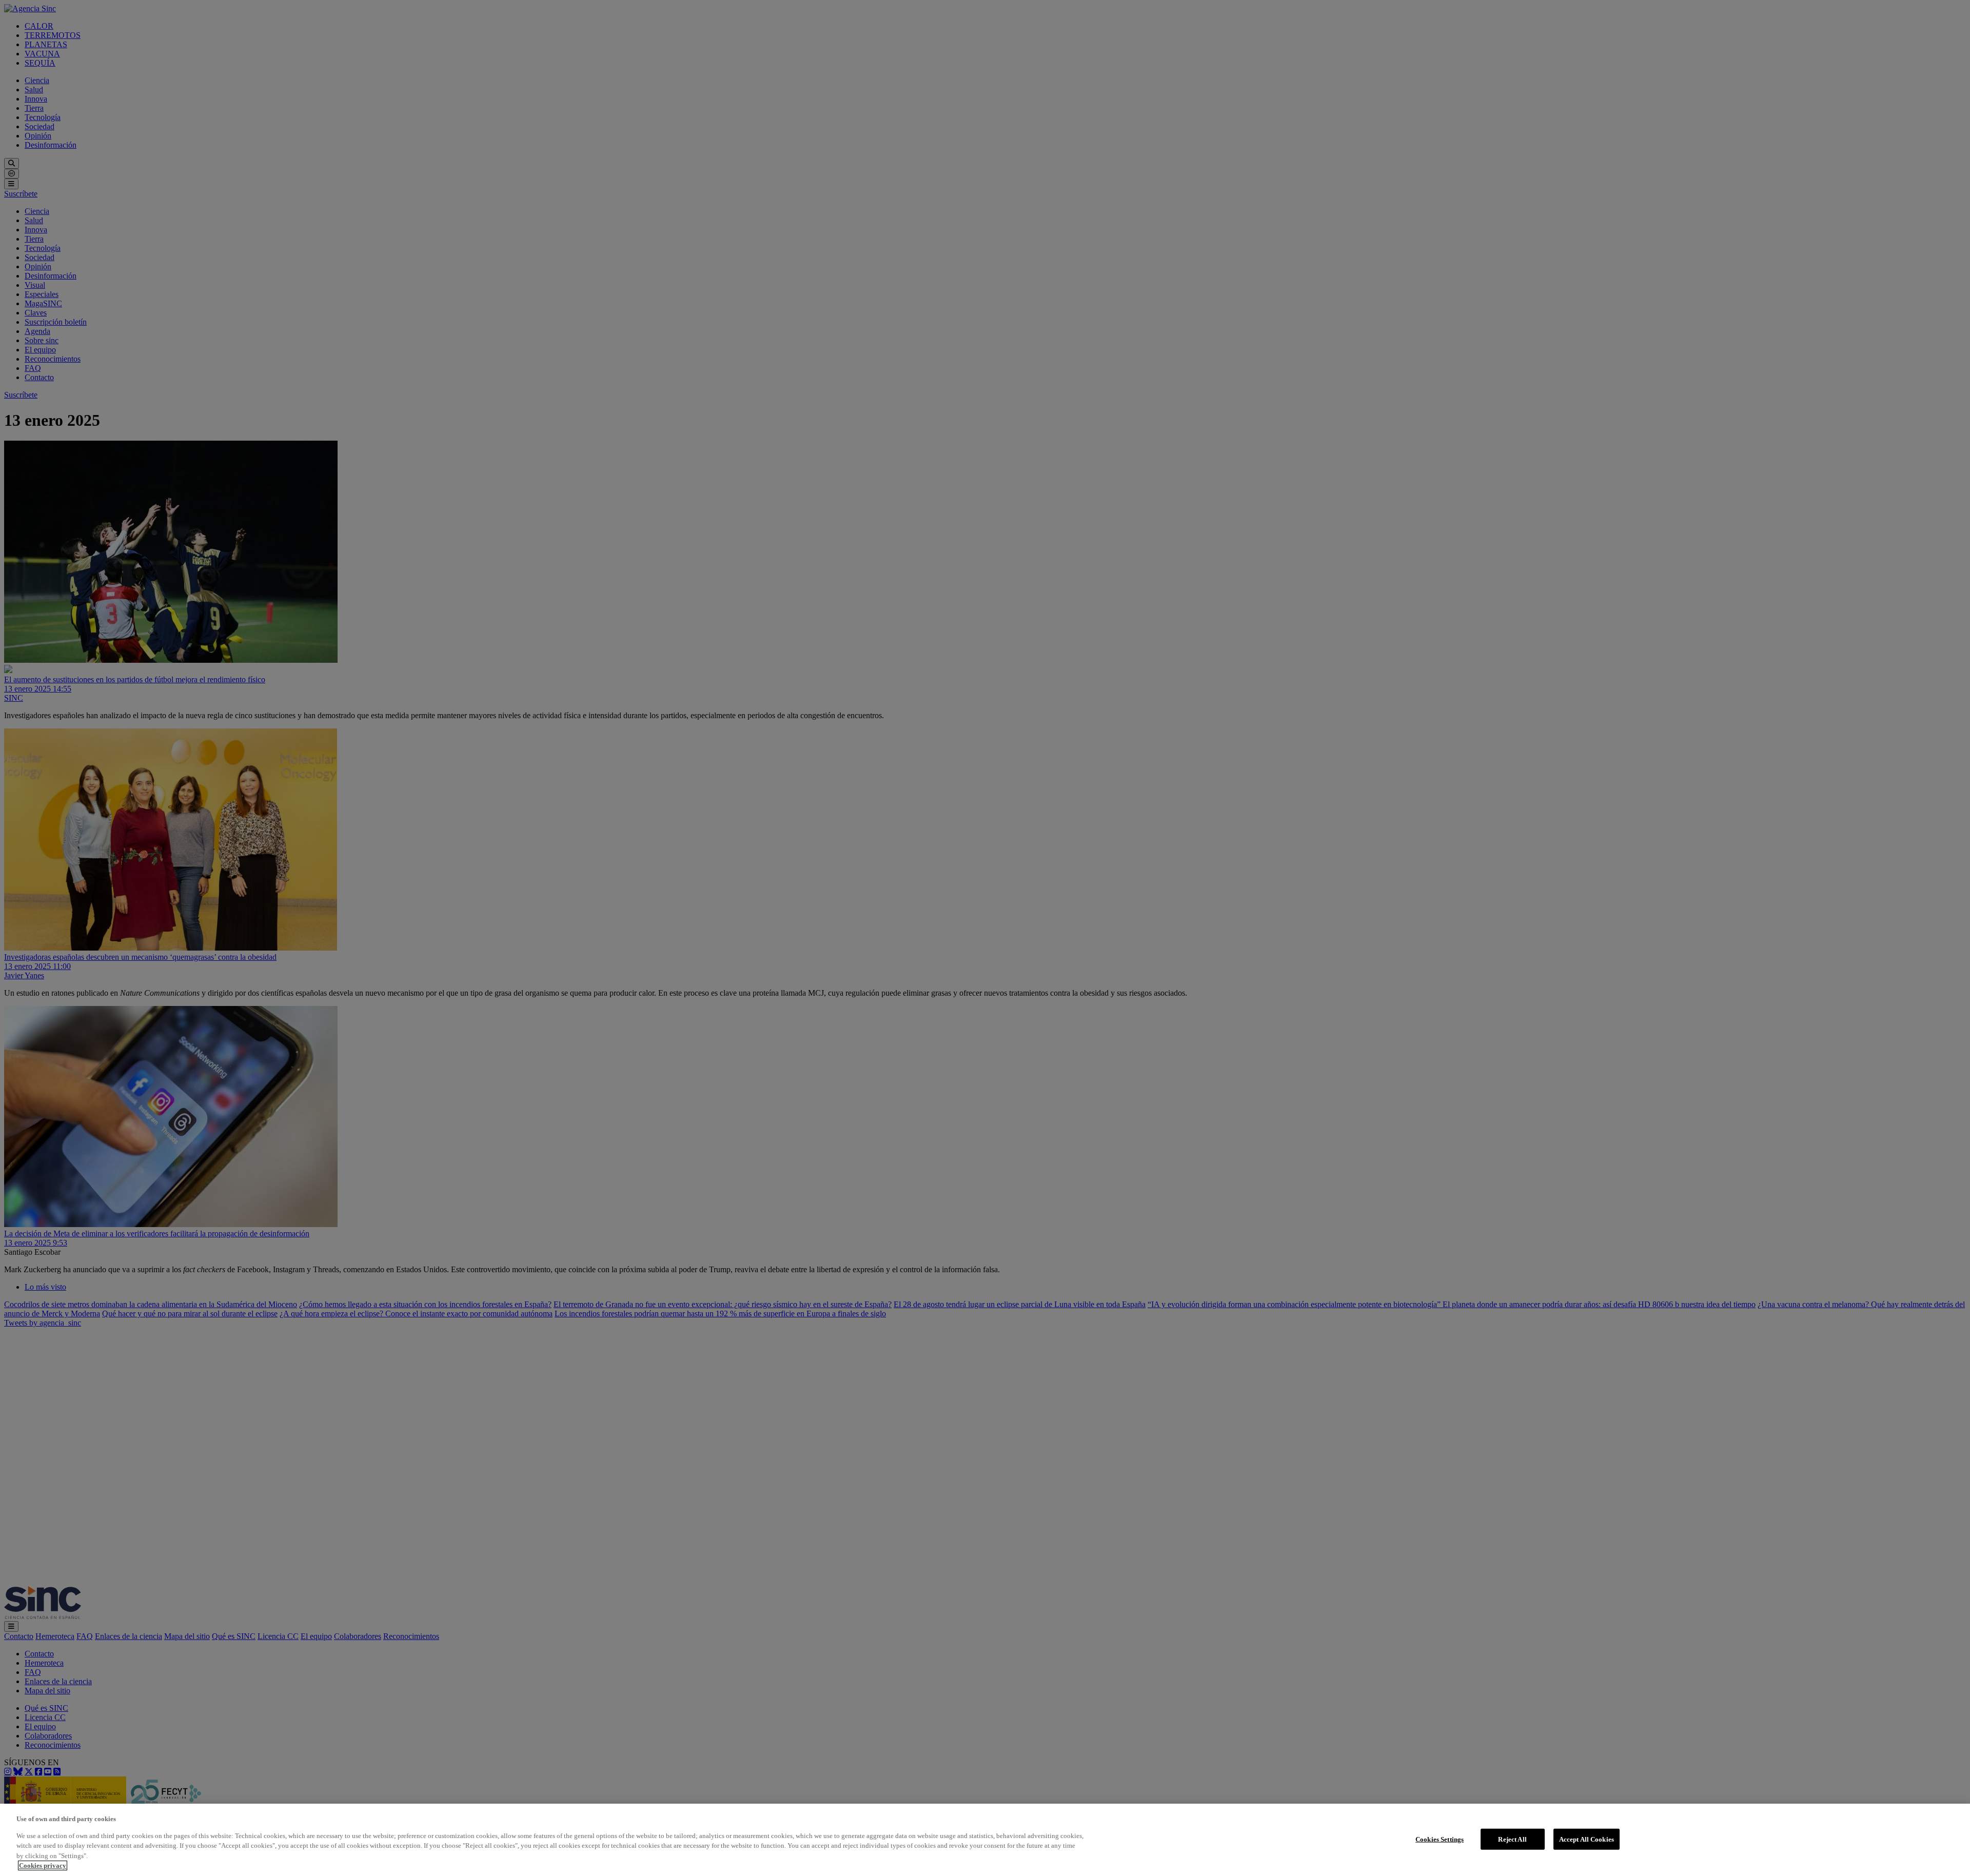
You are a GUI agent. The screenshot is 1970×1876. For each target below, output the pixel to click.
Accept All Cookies (1587, 1839)
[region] (985, 1840)
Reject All (1512, 1839)
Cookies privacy (43, 1865)
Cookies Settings (1440, 1839)
